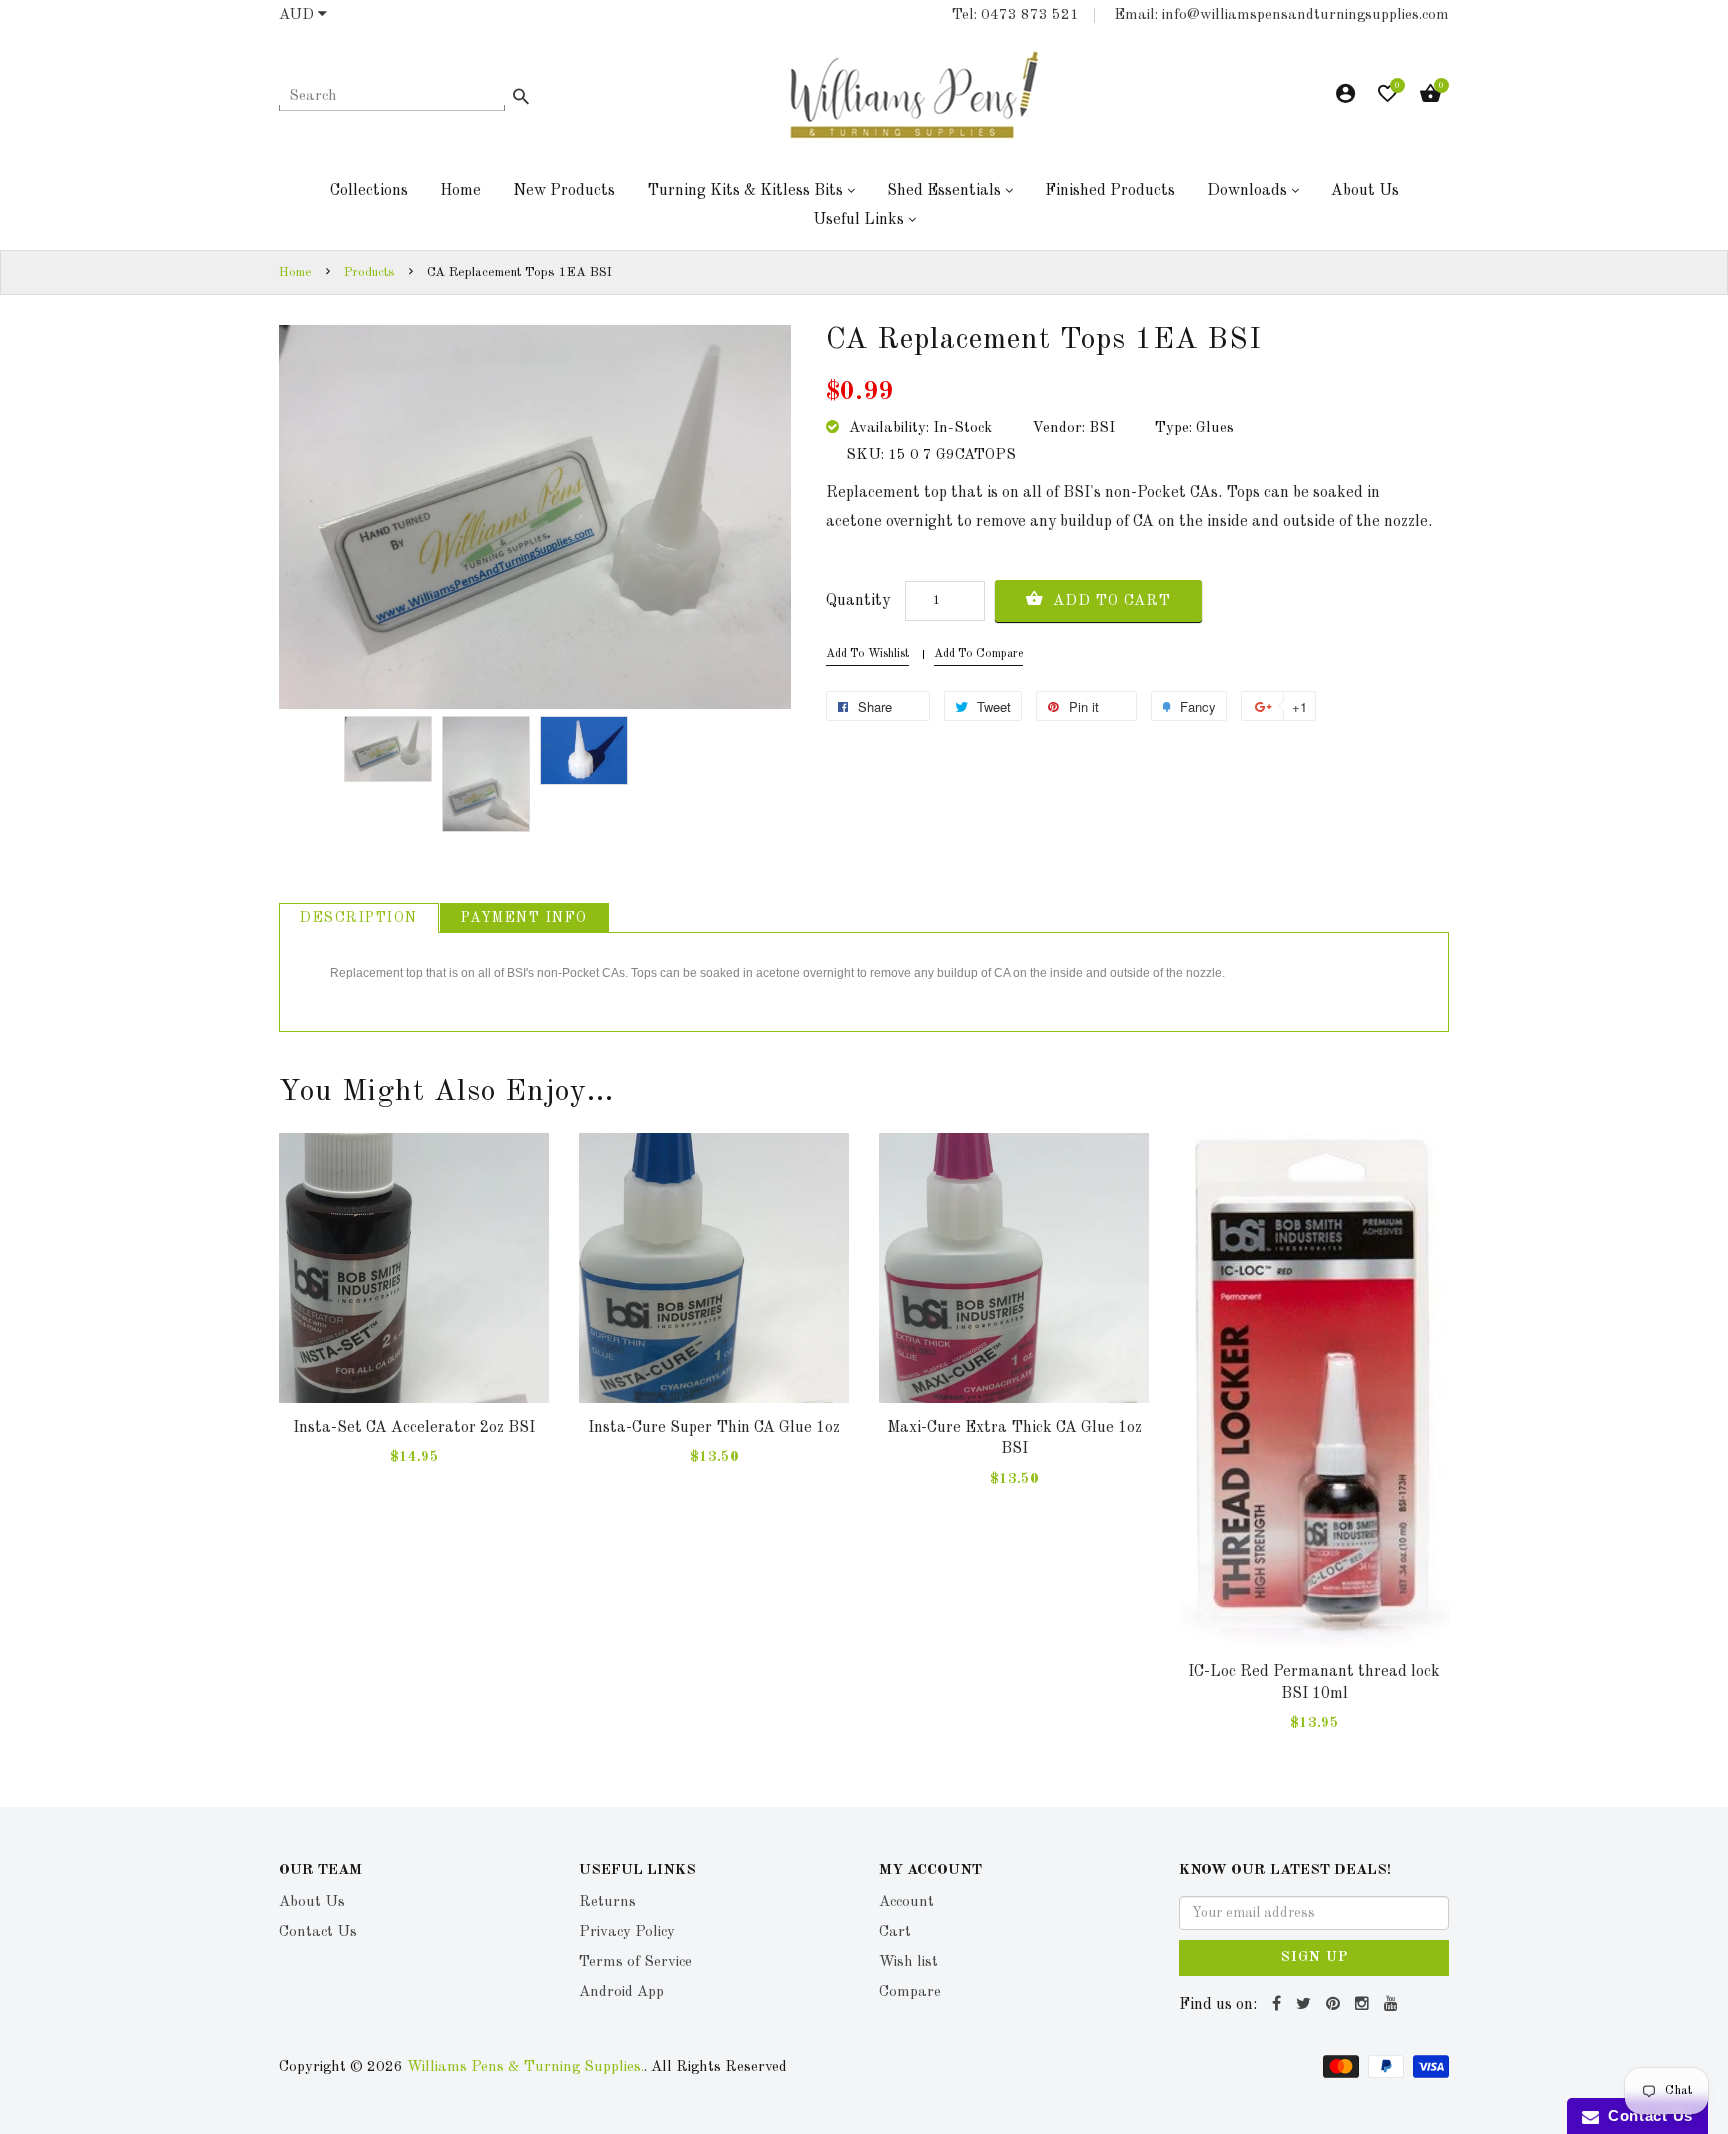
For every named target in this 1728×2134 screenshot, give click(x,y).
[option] (388, 749)
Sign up (1314, 1957)
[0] (1387, 98)
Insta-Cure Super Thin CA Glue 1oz (714, 1428)
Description (359, 918)
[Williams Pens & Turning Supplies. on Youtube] (1393, 2005)
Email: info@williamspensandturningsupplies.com (1281, 15)
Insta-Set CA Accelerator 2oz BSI (414, 1428)
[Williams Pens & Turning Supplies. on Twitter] (1306, 2005)
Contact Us (1646, 2115)
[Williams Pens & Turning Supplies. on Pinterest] (1335, 2005)
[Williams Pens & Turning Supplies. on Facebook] (1279, 2005)
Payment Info (524, 918)
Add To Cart (1109, 601)
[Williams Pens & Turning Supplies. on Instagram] (1364, 2005)
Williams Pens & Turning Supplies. (525, 2067)
